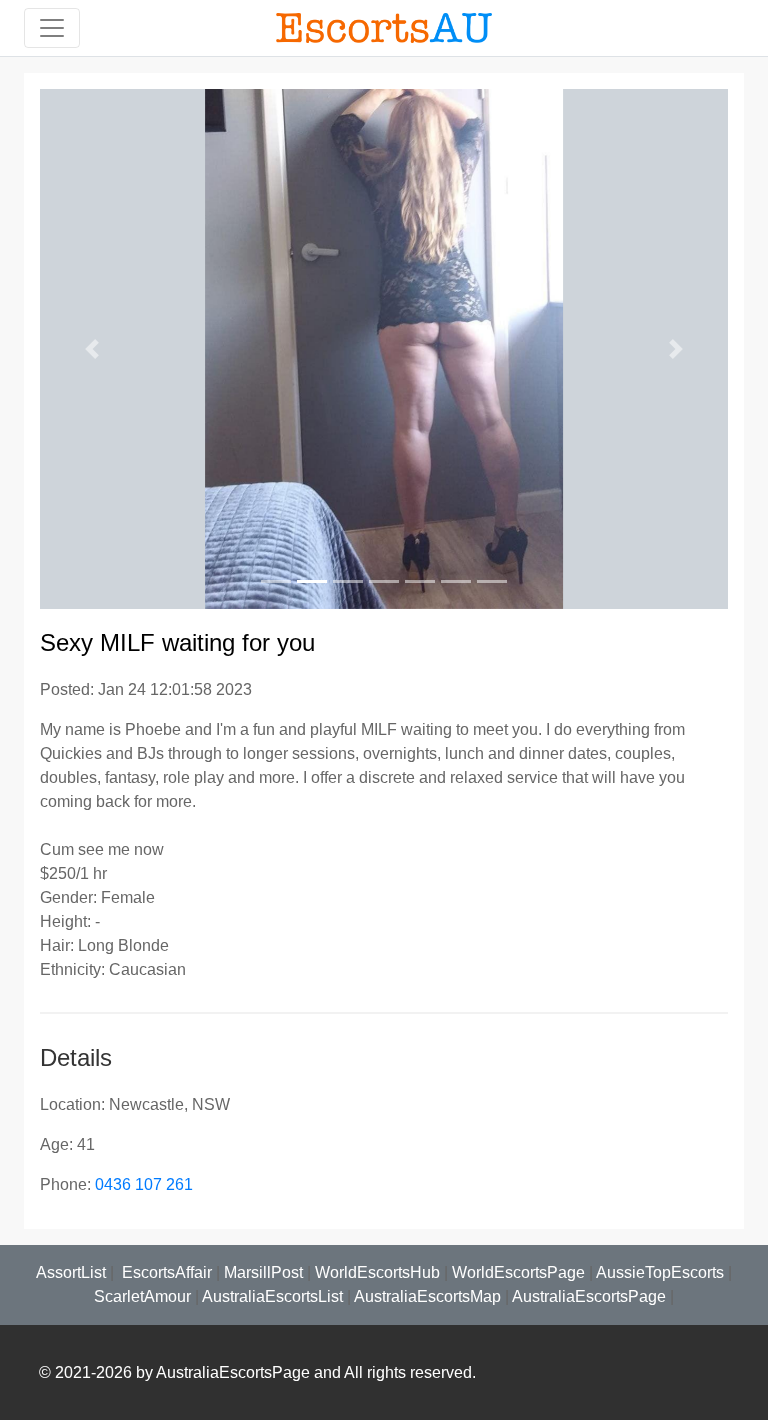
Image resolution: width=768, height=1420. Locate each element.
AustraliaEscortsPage (589, 1296)
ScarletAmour (142, 1296)
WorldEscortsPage (518, 1272)
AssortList (71, 1272)
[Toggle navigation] (52, 28)
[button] (91, 349)
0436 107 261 (144, 1184)
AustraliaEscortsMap (427, 1296)
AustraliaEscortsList (272, 1296)
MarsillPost (263, 1272)
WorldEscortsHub (377, 1272)
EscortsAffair (165, 1272)
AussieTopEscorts (660, 1272)
